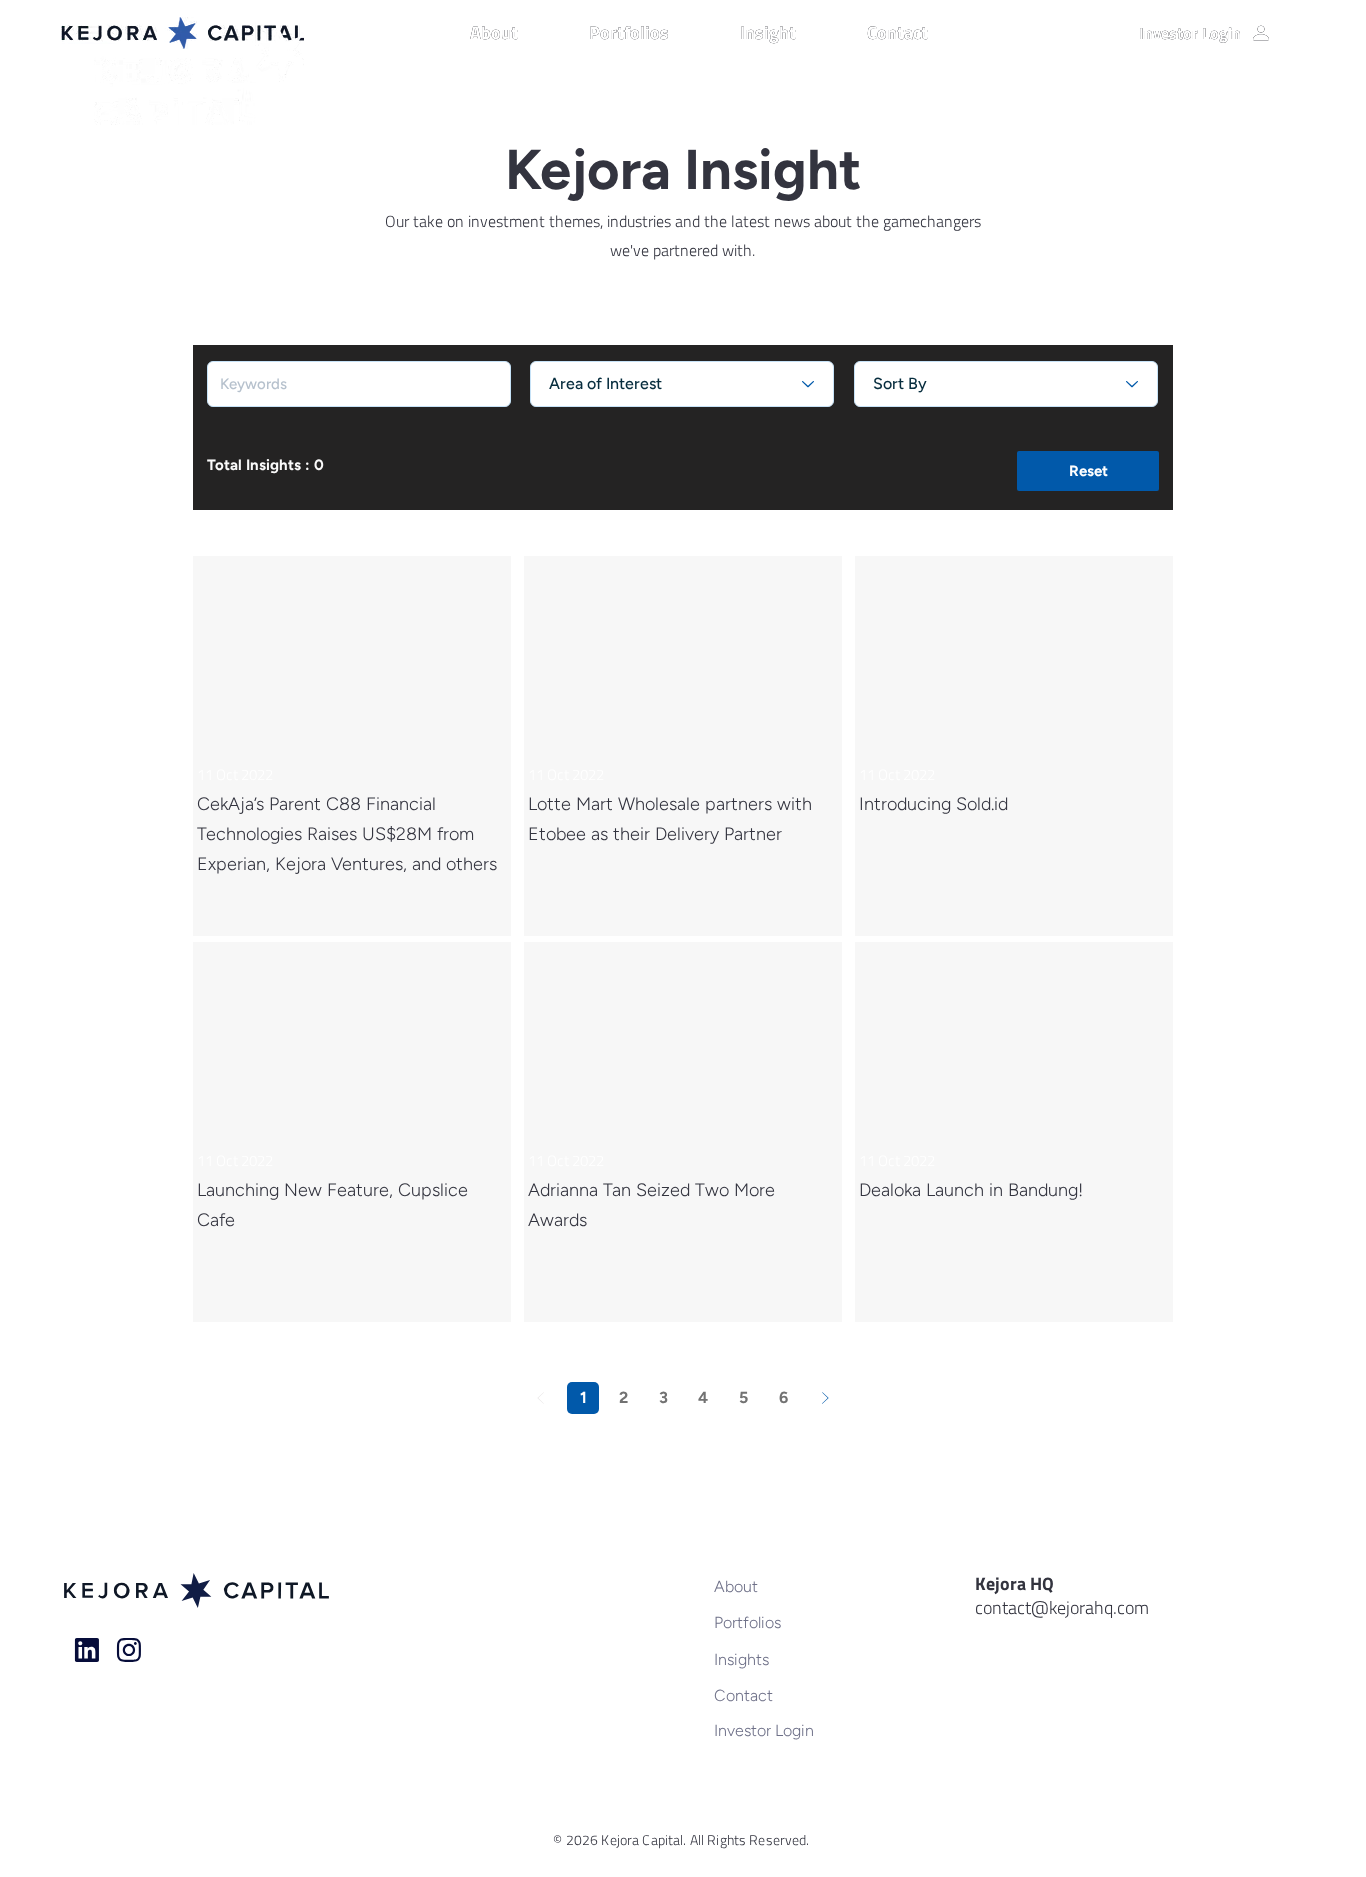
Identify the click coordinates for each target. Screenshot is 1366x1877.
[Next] (825, 1398)
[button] (519, 33)
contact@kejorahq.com (1062, 1607)
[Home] (87, 1650)
